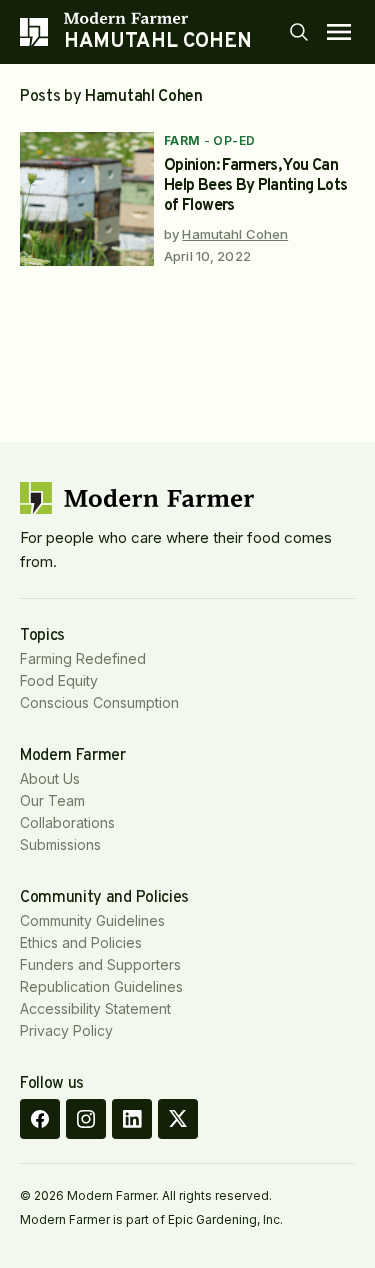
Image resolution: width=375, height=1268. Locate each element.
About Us (50, 778)
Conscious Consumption (99, 702)
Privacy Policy (66, 1030)
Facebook (40, 1119)
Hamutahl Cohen (235, 234)
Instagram (86, 1119)
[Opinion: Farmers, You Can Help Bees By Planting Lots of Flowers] (87, 199)
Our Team (52, 800)
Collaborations (67, 822)
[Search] (299, 32)
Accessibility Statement (95, 1008)
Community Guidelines (92, 920)
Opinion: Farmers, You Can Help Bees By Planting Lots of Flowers (255, 186)
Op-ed (234, 140)
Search (299, 32)
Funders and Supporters (100, 964)
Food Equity (59, 680)
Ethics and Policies (81, 942)
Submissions (60, 844)
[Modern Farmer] (158, 18)
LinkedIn (132, 1119)
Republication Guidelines (101, 986)
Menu (339, 32)
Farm (182, 140)
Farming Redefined (83, 658)
